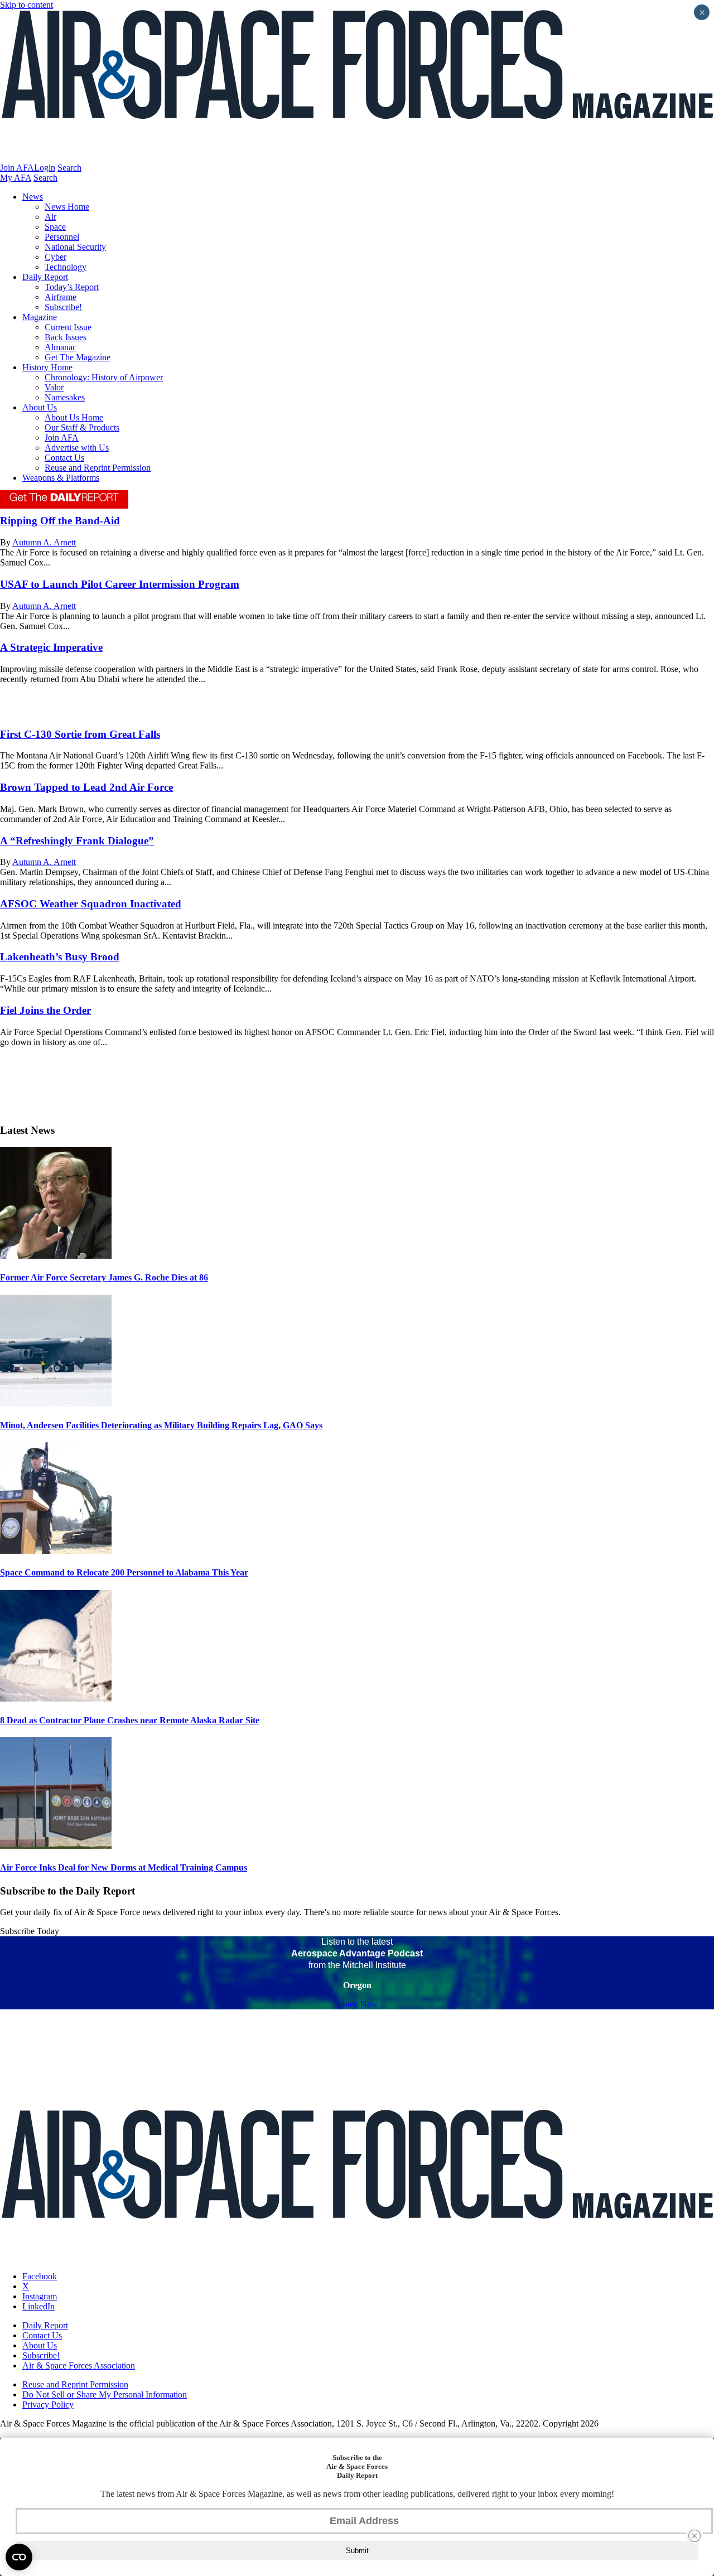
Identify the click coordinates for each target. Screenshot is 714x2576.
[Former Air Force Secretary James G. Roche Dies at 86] (56, 1256)
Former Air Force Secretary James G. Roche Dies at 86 (104, 1277)
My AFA (16, 178)
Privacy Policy (48, 2405)
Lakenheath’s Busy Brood (60, 957)
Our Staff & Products (82, 427)
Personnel (62, 237)
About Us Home (74, 417)
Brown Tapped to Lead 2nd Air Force (86, 787)
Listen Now (357, 2004)
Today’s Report (72, 287)
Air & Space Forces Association (79, 2365)
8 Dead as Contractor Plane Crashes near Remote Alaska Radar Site (130, 1720)
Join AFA (17, 168)
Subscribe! (63, 307)
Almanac (61, 347)
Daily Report (45, 277)
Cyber (56, 257)
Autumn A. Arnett (44, 542)
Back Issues (66, 337)
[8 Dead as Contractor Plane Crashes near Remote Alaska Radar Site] (56, 1698)
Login (45, 168)
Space (55, 227)
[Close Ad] (694, 2536)
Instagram (40, 2296)
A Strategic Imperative (51, 647)
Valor (54, 387)
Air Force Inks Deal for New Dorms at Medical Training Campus (124, 1867)
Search (69, 168)
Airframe (61, 297)
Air (50, 217)
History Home (47, 367)
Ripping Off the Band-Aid (60, 521)
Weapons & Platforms (61, 478)
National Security (75, 247)
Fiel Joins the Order (45, 1010)
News (33, 197)
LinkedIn (38, 2306)
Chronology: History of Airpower (104, 377)
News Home (67, 207)
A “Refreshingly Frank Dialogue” (77, 841)
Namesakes (65, 397)
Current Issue (68, 327)
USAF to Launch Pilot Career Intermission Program (120, 584)
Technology (66, 267)
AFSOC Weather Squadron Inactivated (91, 904)
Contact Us (64, 458)
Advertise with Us (77, 448)
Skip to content (26, 5)
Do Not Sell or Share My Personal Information (105, 2394)
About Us (40, 407)
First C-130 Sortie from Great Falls (80, 734)
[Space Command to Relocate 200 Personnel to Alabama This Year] (56, 1551)
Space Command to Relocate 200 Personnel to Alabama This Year (124, 1572)
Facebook (40, 2276)
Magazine (40, 317)
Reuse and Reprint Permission (98, 468)
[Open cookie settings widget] (19, 2557)
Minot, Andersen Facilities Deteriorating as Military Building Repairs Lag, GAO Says (161, 1425)
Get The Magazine (78, 357)
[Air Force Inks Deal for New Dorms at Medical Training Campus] (56, 1846)
